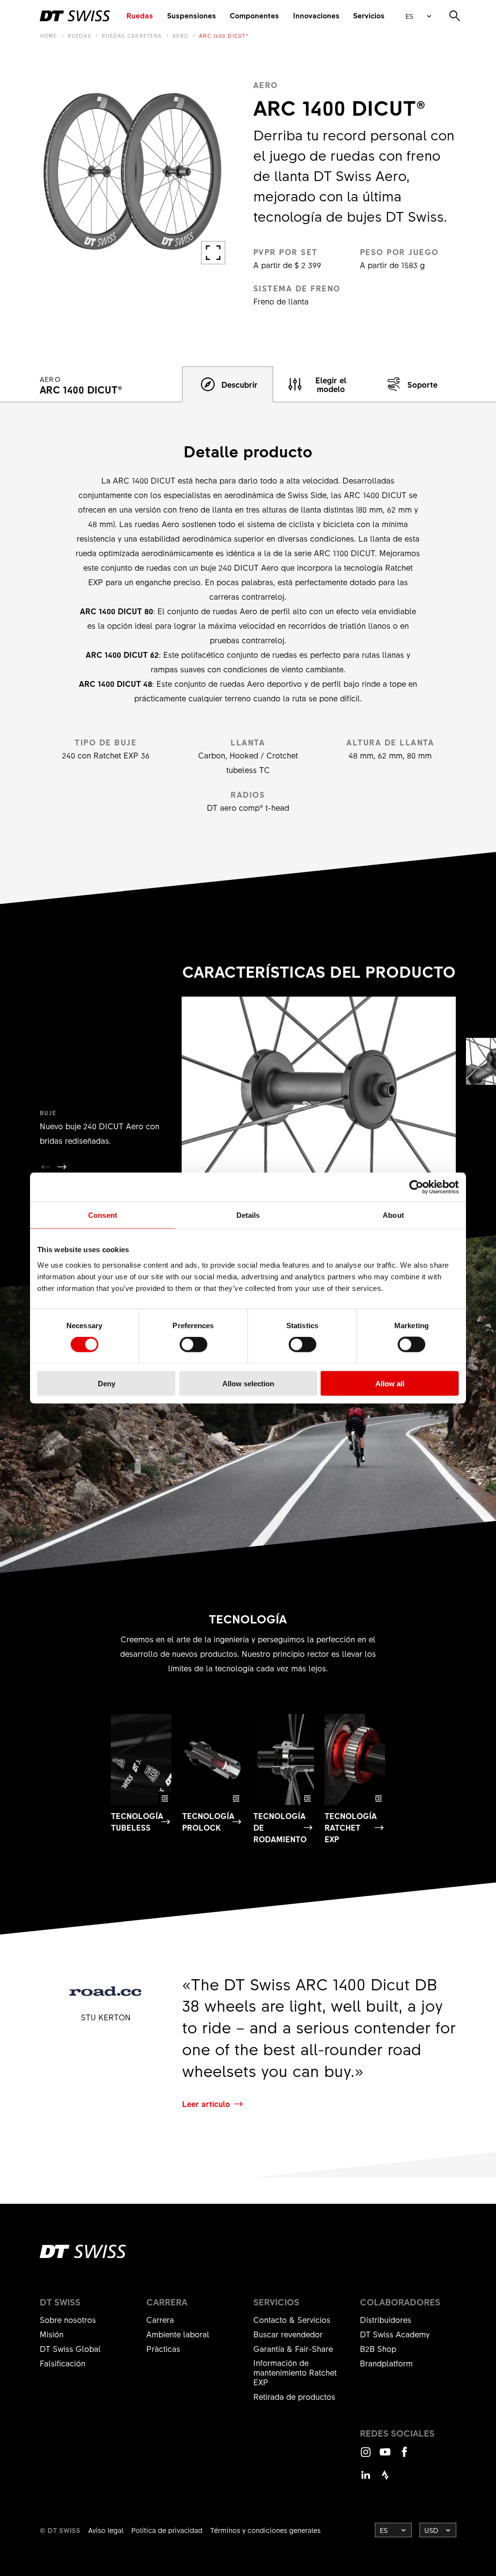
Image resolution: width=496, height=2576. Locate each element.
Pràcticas (163, 2349)
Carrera (160, 2319)
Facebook (404, 2456)
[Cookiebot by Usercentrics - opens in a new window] (416, 1187)
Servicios (369, 15)
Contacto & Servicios (292, 2319)
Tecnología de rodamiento (280, 1827)
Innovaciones (316, 15)
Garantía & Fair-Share (293, 2349)
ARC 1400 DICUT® (224, 36)
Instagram (366, 2456)
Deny (107, 1383)
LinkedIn (366, 2479)
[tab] (228, 384)
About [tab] (393, 1215)
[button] (62, 1167)
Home (49, 36)
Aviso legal (106, 2530)
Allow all (390, 1383)
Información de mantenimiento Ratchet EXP (295, 2372)
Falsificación (62, 2363)
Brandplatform (386, 2363)
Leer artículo (206, 2104)
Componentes (254, 15)
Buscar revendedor (288, 2334)
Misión (52, 2334)
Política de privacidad (167, 2530)
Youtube (385, 2456)
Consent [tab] (103, 1215)
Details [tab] (248, 1215)
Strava (385, 2479)
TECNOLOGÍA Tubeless (137, 1821)
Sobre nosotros (68, 2319)
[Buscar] (455, 16)
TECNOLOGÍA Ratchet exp (351, 1827)
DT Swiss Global (70, 2349)
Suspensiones (192, 15)
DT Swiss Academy (395, 2334)
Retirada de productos (294, 2396)
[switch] (194, 1345)
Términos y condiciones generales (265, 2530)
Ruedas (140, 15)
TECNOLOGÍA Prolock (208, 1821)
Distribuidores (386, 2319)
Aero (180, 36)
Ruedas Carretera (132, 36)
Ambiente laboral (178, 2334)
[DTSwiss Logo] (75, 16)
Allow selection (248, 1383)
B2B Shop (378, 2349)
